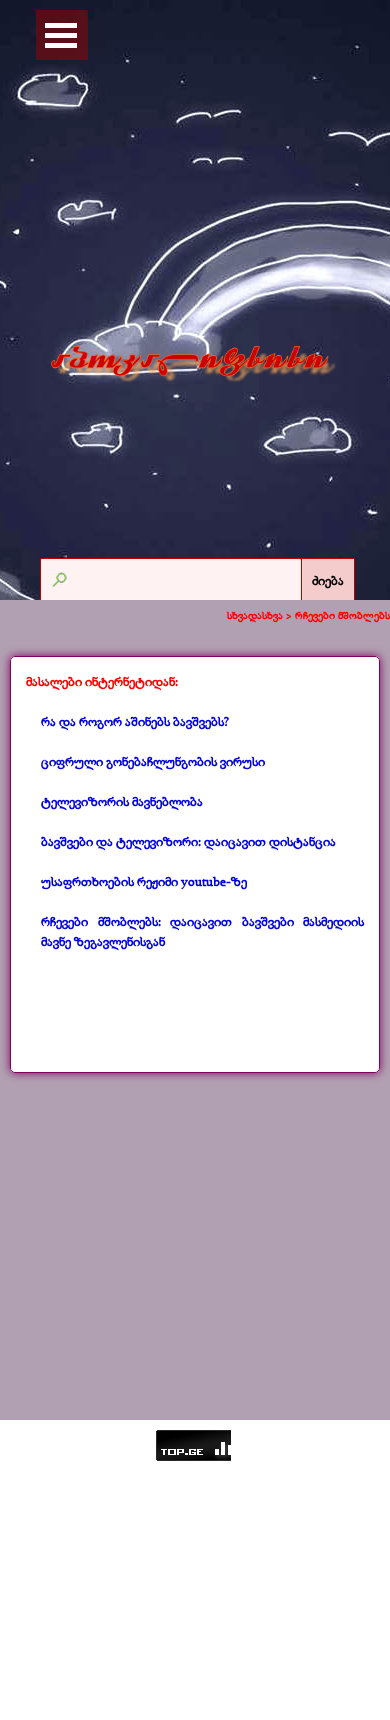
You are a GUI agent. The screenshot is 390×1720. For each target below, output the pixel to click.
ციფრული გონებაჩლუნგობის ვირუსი (153, 761)
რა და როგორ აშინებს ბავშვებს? (135, 721)
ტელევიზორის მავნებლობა (122, 801)
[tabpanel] (195, 812)
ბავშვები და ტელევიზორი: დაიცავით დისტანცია (188, 841)
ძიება (328, 580)
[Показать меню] (61, 35)
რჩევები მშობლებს (342, 615)
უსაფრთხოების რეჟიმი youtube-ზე (144, 881)
